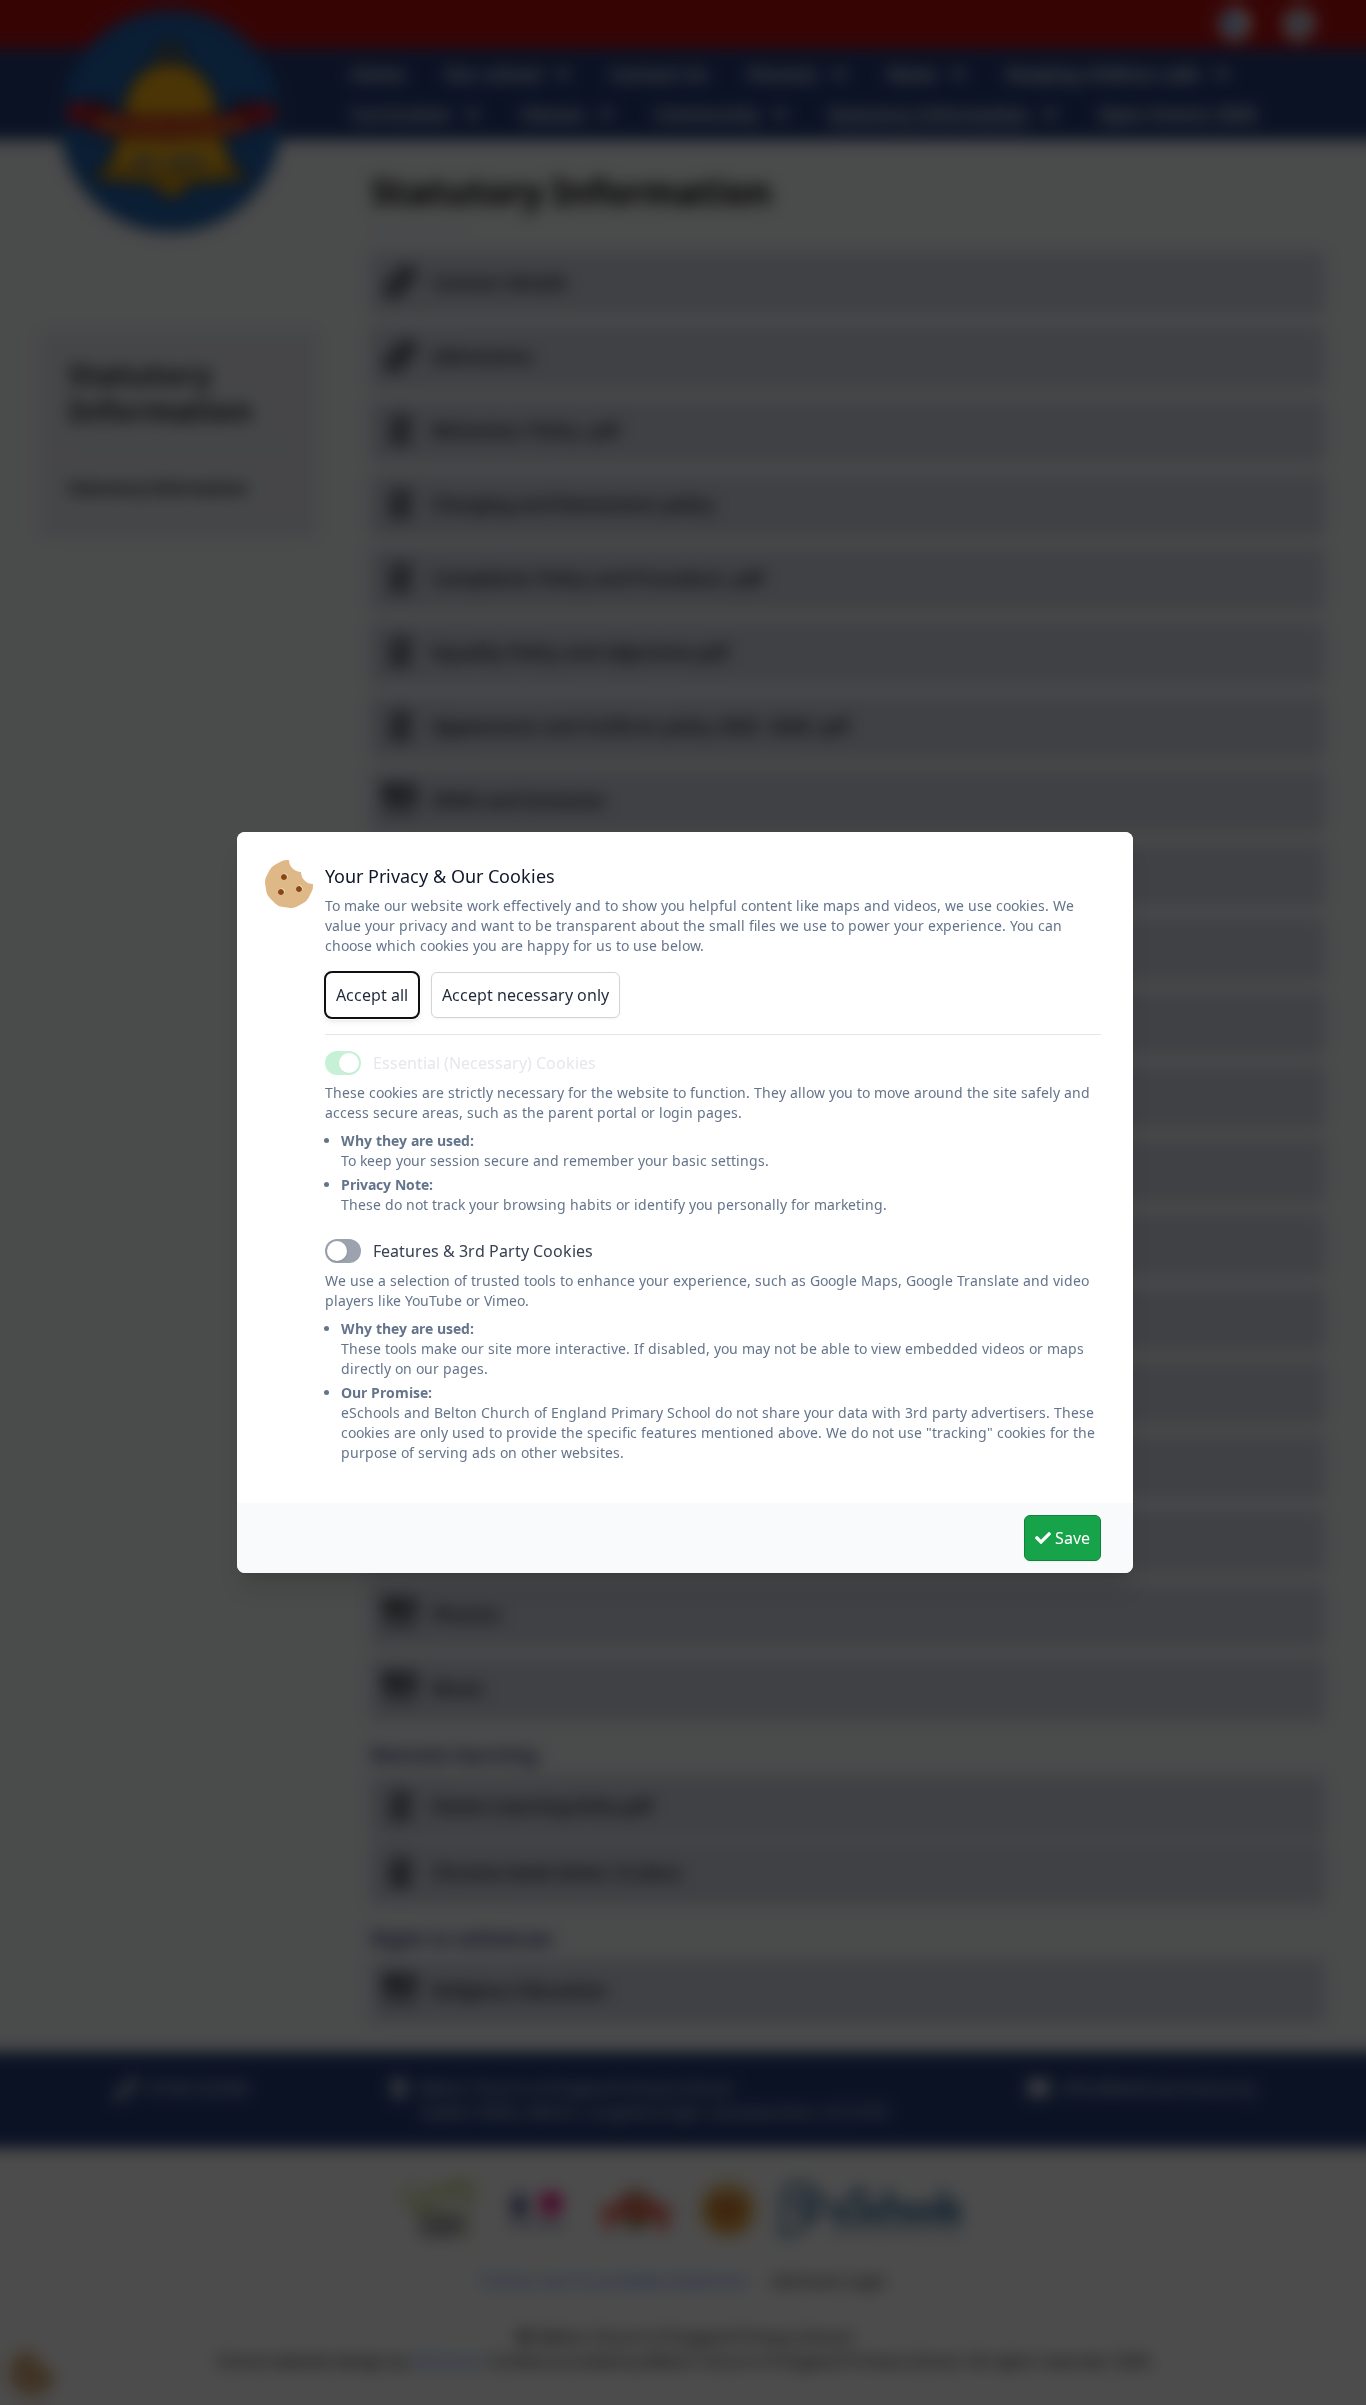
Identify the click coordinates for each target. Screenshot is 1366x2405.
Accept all (372, 995)
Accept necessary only (525, 995)
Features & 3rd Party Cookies (483, 1251)
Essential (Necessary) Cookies (484, 1063)
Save (1070, 1538)
